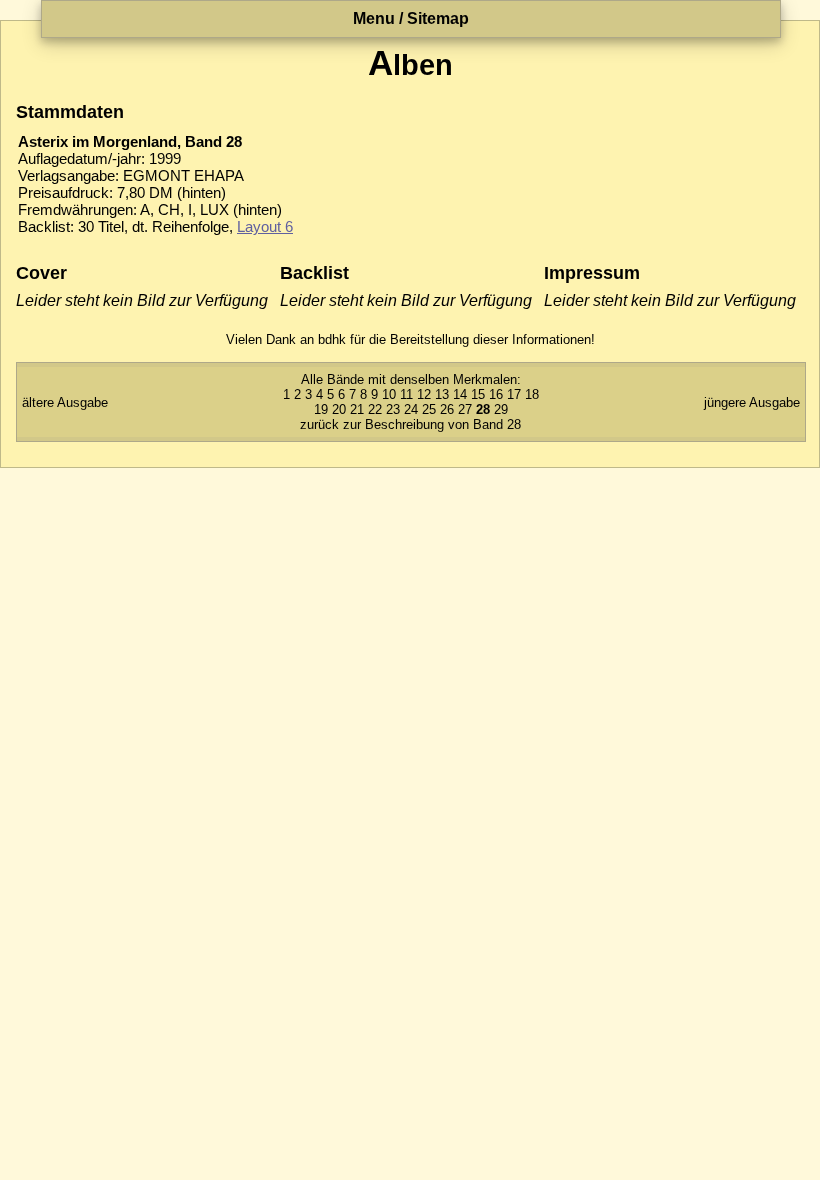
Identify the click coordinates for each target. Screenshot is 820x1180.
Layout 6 (265, 226)
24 (411, 409)
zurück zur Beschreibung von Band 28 (410, 424)
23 (393, 409)
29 (501, 409)
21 (357, 409)
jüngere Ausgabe (752, 402)
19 (321, 409)
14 (460, 394)
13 (442, 394)
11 (406, 394)
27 (465, 409)
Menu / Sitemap (411, 18)
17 (514, 394)
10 (389, 394)
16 (496, 394)
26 (447, 409)
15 (478, 394)
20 (339, 409)
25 (429, 409)
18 (532, 394)
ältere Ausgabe (65, 402)
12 (424, 394)
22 (375, 409)
